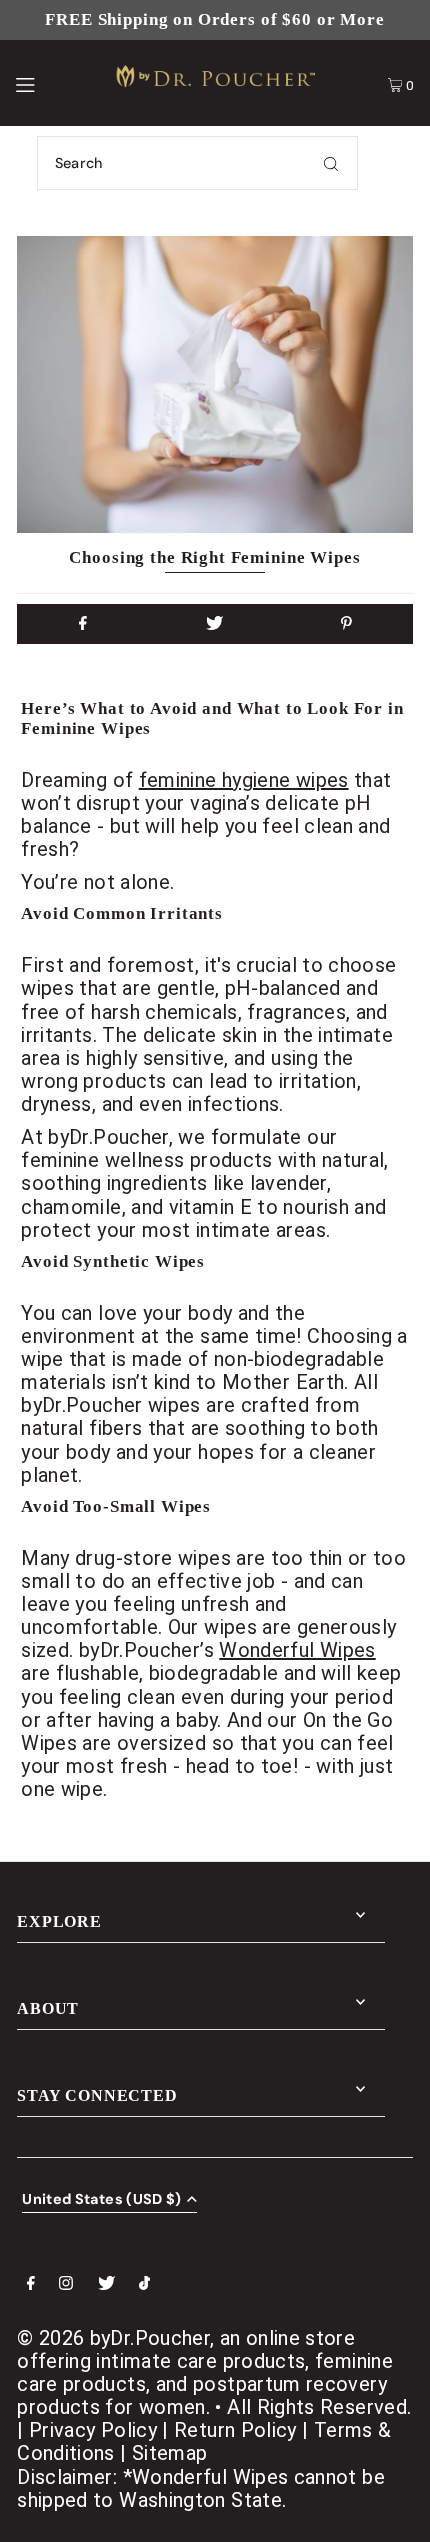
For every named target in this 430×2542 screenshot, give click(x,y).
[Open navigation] (53, 83)
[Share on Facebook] (83, 624)
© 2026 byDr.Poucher (113, 2338)
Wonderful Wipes (297, 1650)
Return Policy (235, 2430)
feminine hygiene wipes (244, 780)
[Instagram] (66, 2285)
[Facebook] (31, 2285)
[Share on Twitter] (215, 624)
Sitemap (170, 2453)
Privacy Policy (93, 2430)
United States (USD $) (102, 2200)
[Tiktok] (144, 2285)
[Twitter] (106, 2285)
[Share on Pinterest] (347, 624)
